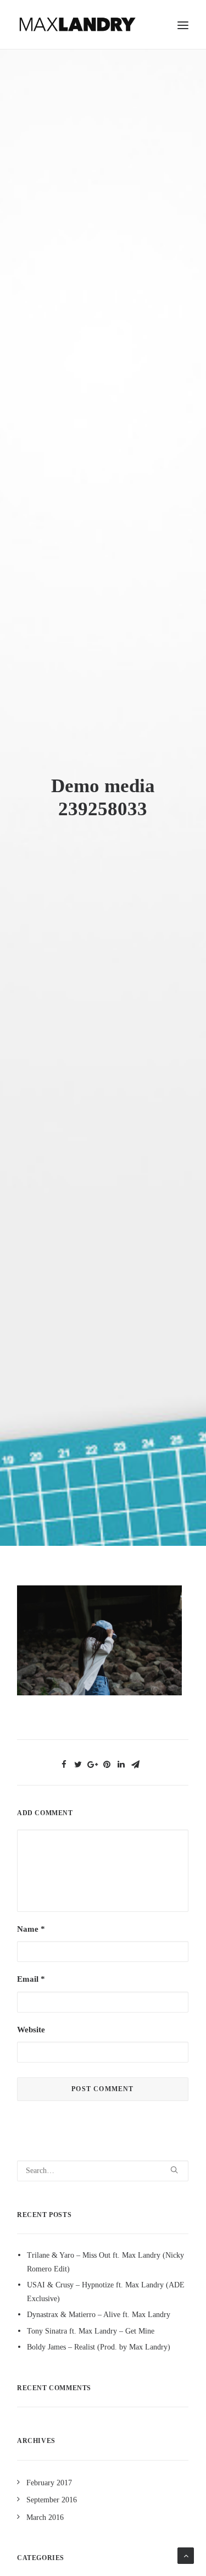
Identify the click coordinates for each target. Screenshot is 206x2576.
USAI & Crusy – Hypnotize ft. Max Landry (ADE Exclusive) (106, 2292)
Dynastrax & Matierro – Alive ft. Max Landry (99, 2315)
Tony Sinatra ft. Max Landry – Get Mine (91, 2331)
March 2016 (45, 2517)
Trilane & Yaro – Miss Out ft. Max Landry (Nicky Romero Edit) (105, 2262)
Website (31, 2030)
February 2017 (49, 2483)
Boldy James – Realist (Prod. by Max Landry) (99, 2347)
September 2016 (52, 2500)
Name (31, 1929)
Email (31, 1979)
